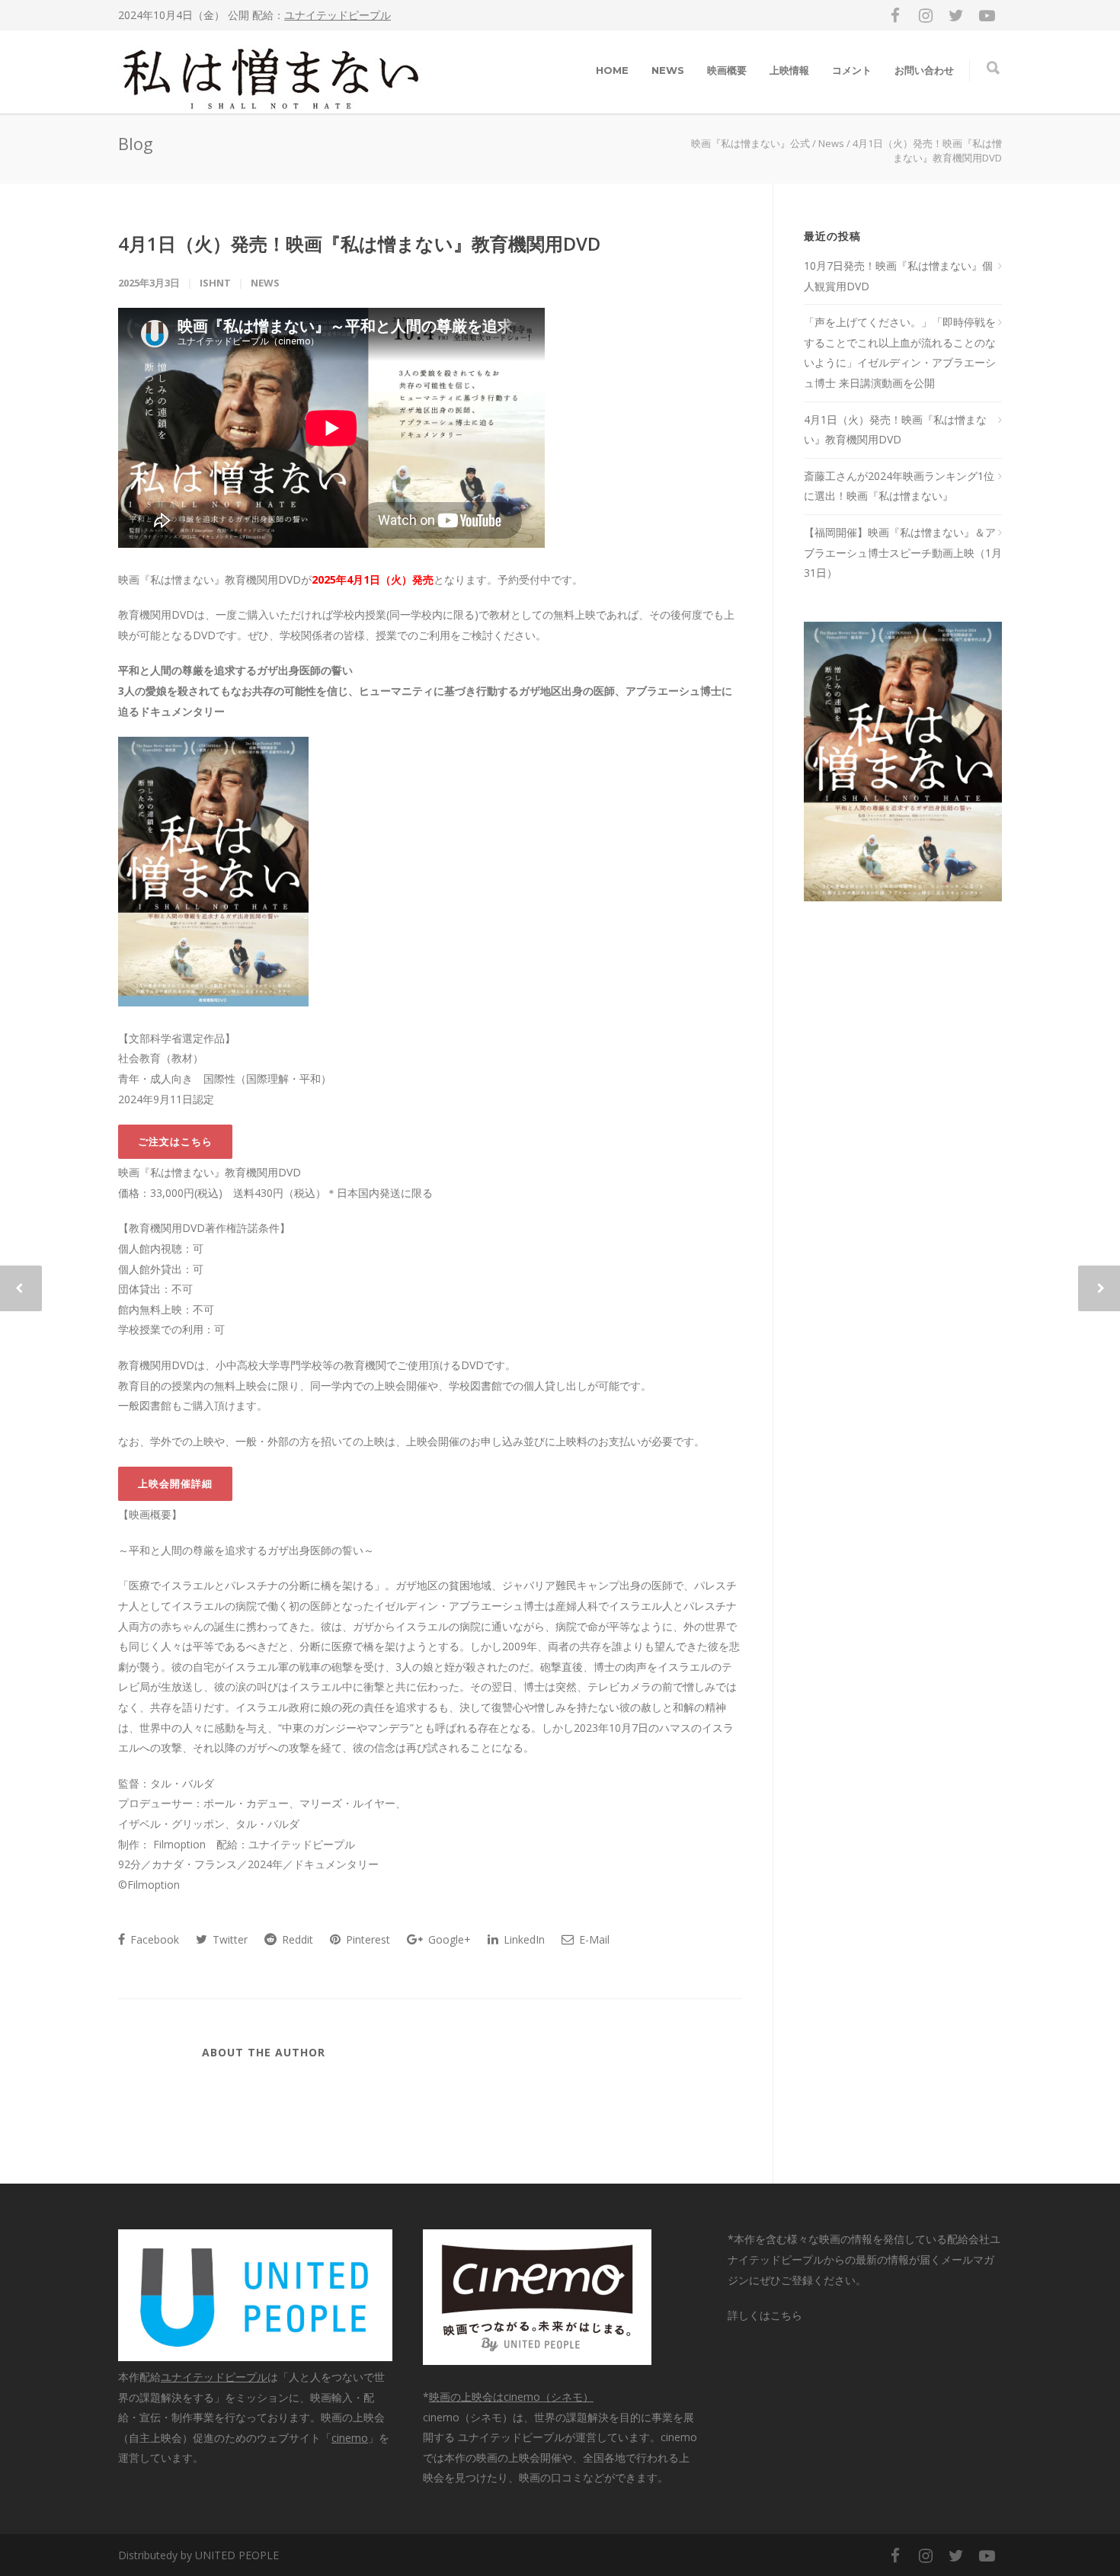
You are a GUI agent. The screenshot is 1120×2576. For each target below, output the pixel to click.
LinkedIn (523, 1939)
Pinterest (366, 1939)
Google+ (448, 1939)
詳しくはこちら (765, 2315)
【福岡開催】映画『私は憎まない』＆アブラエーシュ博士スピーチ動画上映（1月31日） (903, 552)
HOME (612, 70)
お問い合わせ (924, 70)
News (265, 283)
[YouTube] (987, 15)
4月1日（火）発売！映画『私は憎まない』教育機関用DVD (359, 243)
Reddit (296, 1939)
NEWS (668, 70)
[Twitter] (956, 15)
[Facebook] (895, 15)
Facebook (153, 1939)
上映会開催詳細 (175, 1483)
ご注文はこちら (175, 1141)
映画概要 (727, 70)
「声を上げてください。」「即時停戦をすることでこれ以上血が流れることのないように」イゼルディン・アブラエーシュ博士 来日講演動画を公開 (900, 352)
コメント (852, 70)
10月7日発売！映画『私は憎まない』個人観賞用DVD (898, 276)
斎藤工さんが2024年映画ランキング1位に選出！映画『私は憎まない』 (899, 486)
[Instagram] (926, 15)
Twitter (229, 1939)
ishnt (215, 283)
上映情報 (789, 70)
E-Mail (593, 1939)
